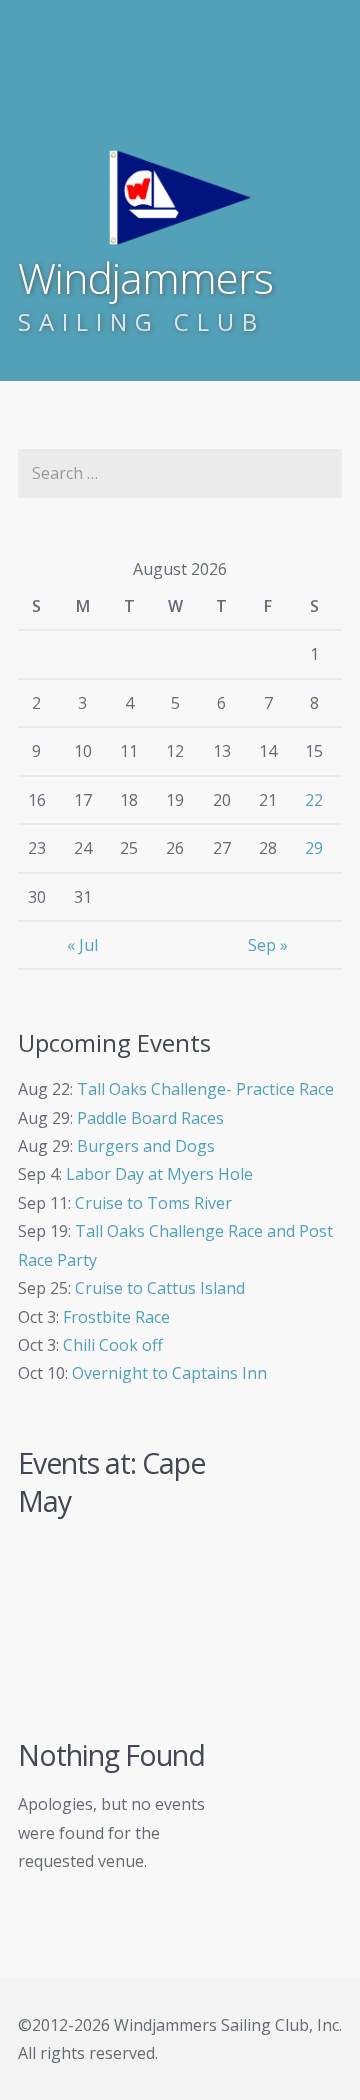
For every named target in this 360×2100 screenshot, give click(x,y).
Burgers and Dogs (146, 1146)
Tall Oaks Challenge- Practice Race (205, 1089)
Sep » (268, 945)
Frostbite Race (116, 1317)
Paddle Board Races (150, 1118)
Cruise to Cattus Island (160, 1288)
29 (314, 848)
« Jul (82, 945)
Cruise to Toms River (153, 1203)
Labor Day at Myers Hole (159, 1174)
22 (314, 800)
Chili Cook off (113, 1345)
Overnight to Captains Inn (169, 1373)
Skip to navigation (37, 99)
